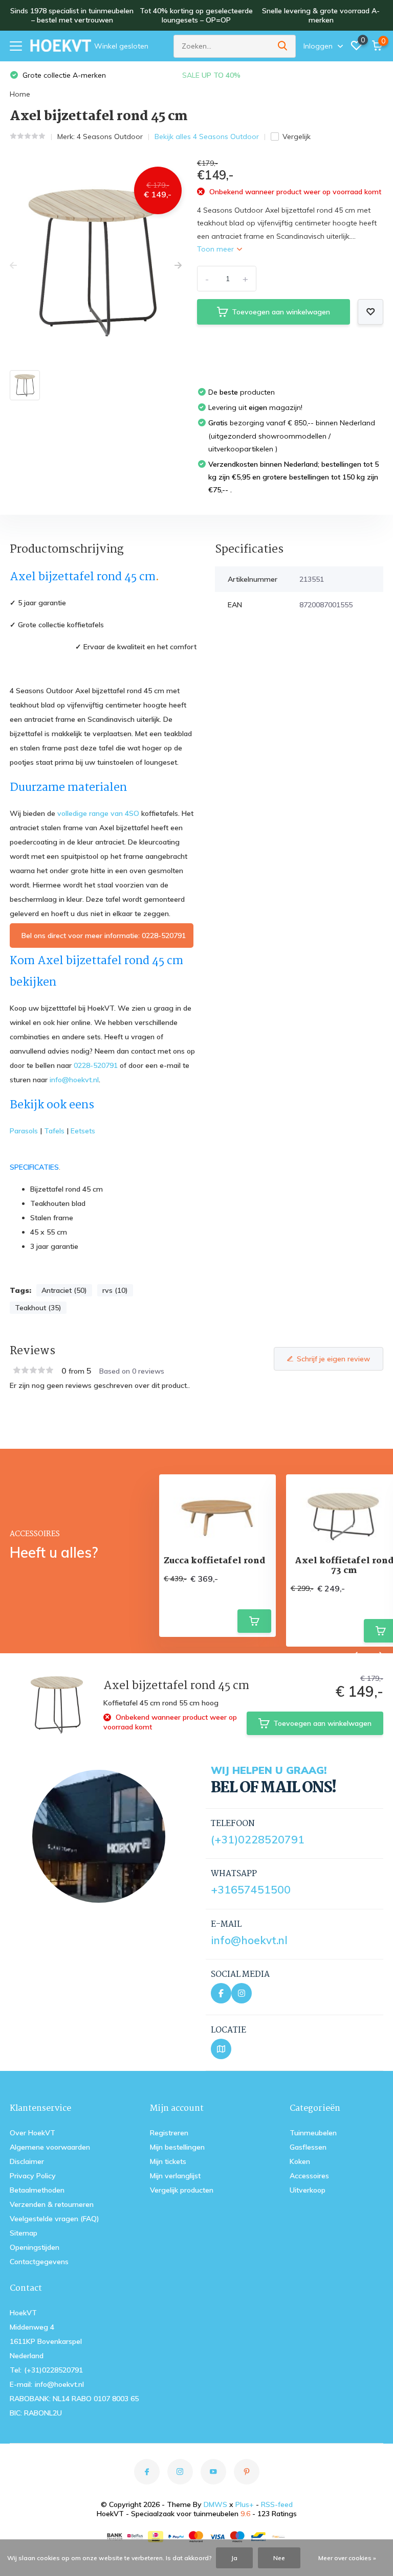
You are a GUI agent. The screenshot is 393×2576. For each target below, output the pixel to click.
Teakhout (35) (38, 1308)
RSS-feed (277, 2504)
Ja (234, 2558)
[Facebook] (221, 1993)
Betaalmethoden (37, 2190)
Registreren (169, 2133)
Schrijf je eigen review (333, 1359)
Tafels (54, 1131)
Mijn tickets (168, 2161)
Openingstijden (35, 2247)
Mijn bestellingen (177, 2147)
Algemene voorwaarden (50, 2147)
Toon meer (216, 249)
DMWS (215, 2504)
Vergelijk (297, 136)
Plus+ (245, 2504)
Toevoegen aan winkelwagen (281, 312)
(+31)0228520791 (258, 1839)
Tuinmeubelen (313, 2133)
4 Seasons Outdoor (110, 136)
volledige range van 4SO (98, 813)
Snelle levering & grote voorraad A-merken (321, 15)
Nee (279, 2558)
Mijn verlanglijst (175, 2176)
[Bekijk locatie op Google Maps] (221, 2049)
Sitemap (24, 2233)
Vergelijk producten (182, 2190)
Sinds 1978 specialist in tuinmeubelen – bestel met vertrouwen (72, 15)
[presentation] (13, 266)
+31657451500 (251, 1889)
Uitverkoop (308, 2190)
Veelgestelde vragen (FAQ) (54, 2219)
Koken (300, 2161)
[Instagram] (242, 1993)
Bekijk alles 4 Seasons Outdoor (207, 136)
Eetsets (83, 1131)
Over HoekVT (32, 2133)
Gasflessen (308, 2147)
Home (20, 94)
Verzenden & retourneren (52, 2204)
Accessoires (309, 2176)
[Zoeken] (283, 46)
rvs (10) (115, 1290)
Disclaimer (27, 2161)
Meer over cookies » (347, 2558)
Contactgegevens (39, 2262)
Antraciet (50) (64, 1290)
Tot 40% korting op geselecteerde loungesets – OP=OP (196, 15)
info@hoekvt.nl (74, 1080)
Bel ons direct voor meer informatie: (103, 936)
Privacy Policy (33, 2176)
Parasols (24, 1131)
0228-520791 (96, 1065)
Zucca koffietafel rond (214, 1561)
